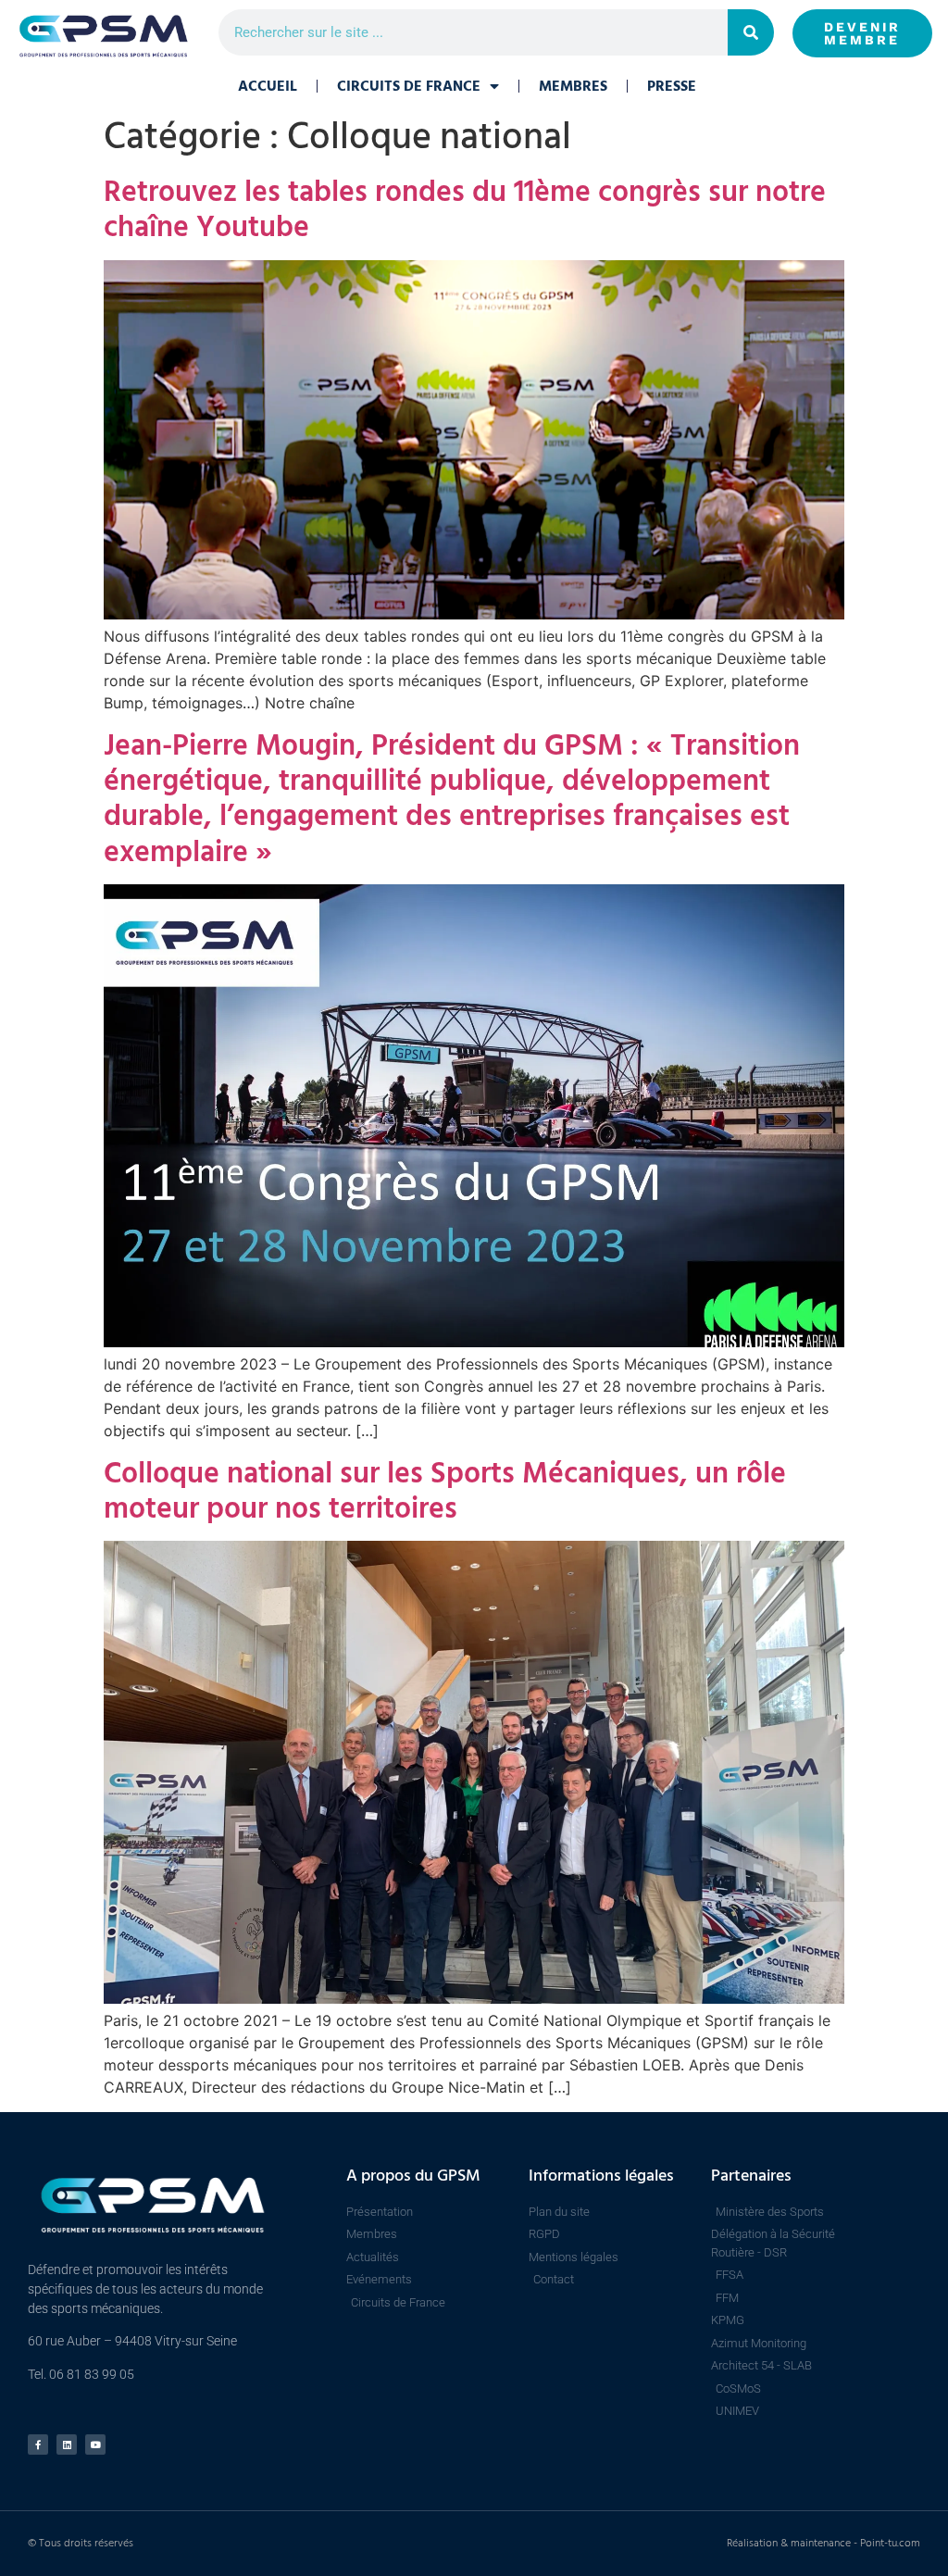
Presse (672, 86)
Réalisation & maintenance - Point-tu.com (823, 2543)
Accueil (268, 86)
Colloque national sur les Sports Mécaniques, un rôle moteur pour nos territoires (445, 1491)
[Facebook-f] (38, 2445)
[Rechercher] (751, 32)
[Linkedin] (67, 2445)
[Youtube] (95, 2445)
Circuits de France (409, 86)
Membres (573, 86)
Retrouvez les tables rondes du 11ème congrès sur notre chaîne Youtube (465, 209)
